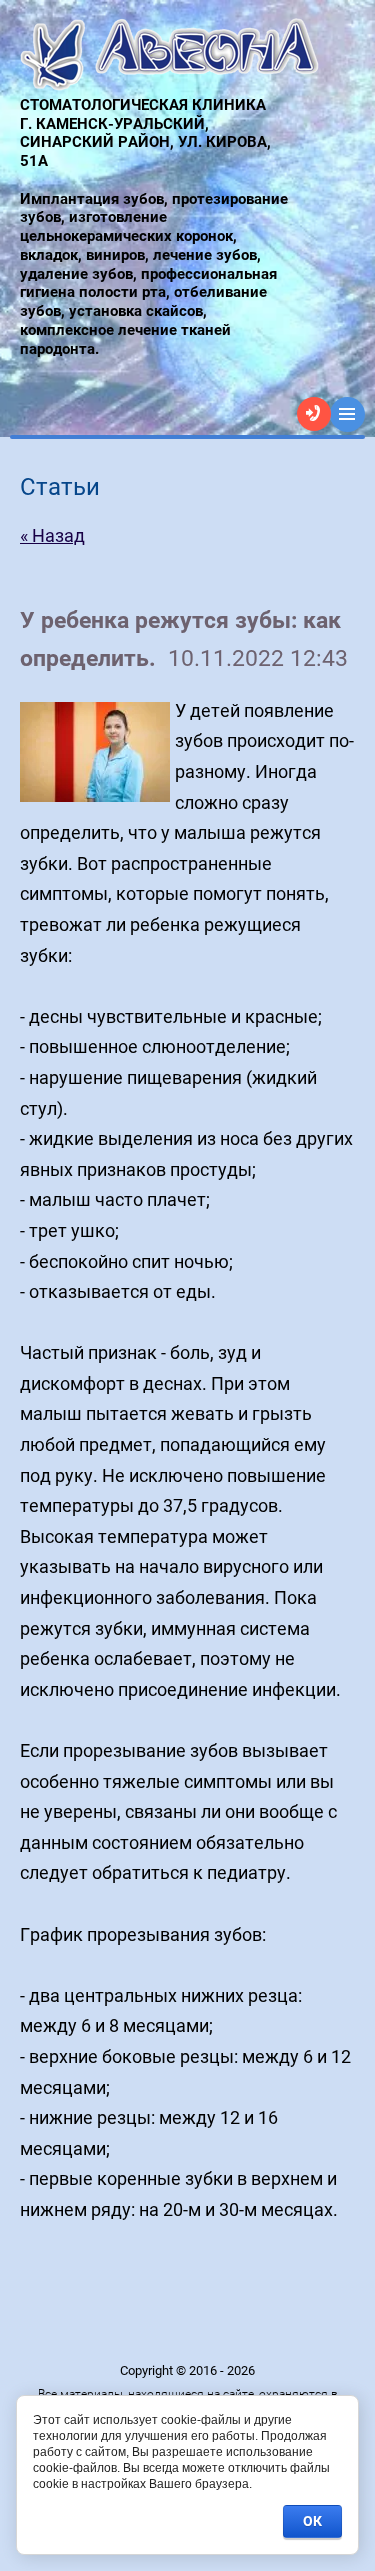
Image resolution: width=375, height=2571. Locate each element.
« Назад (52, 535)
